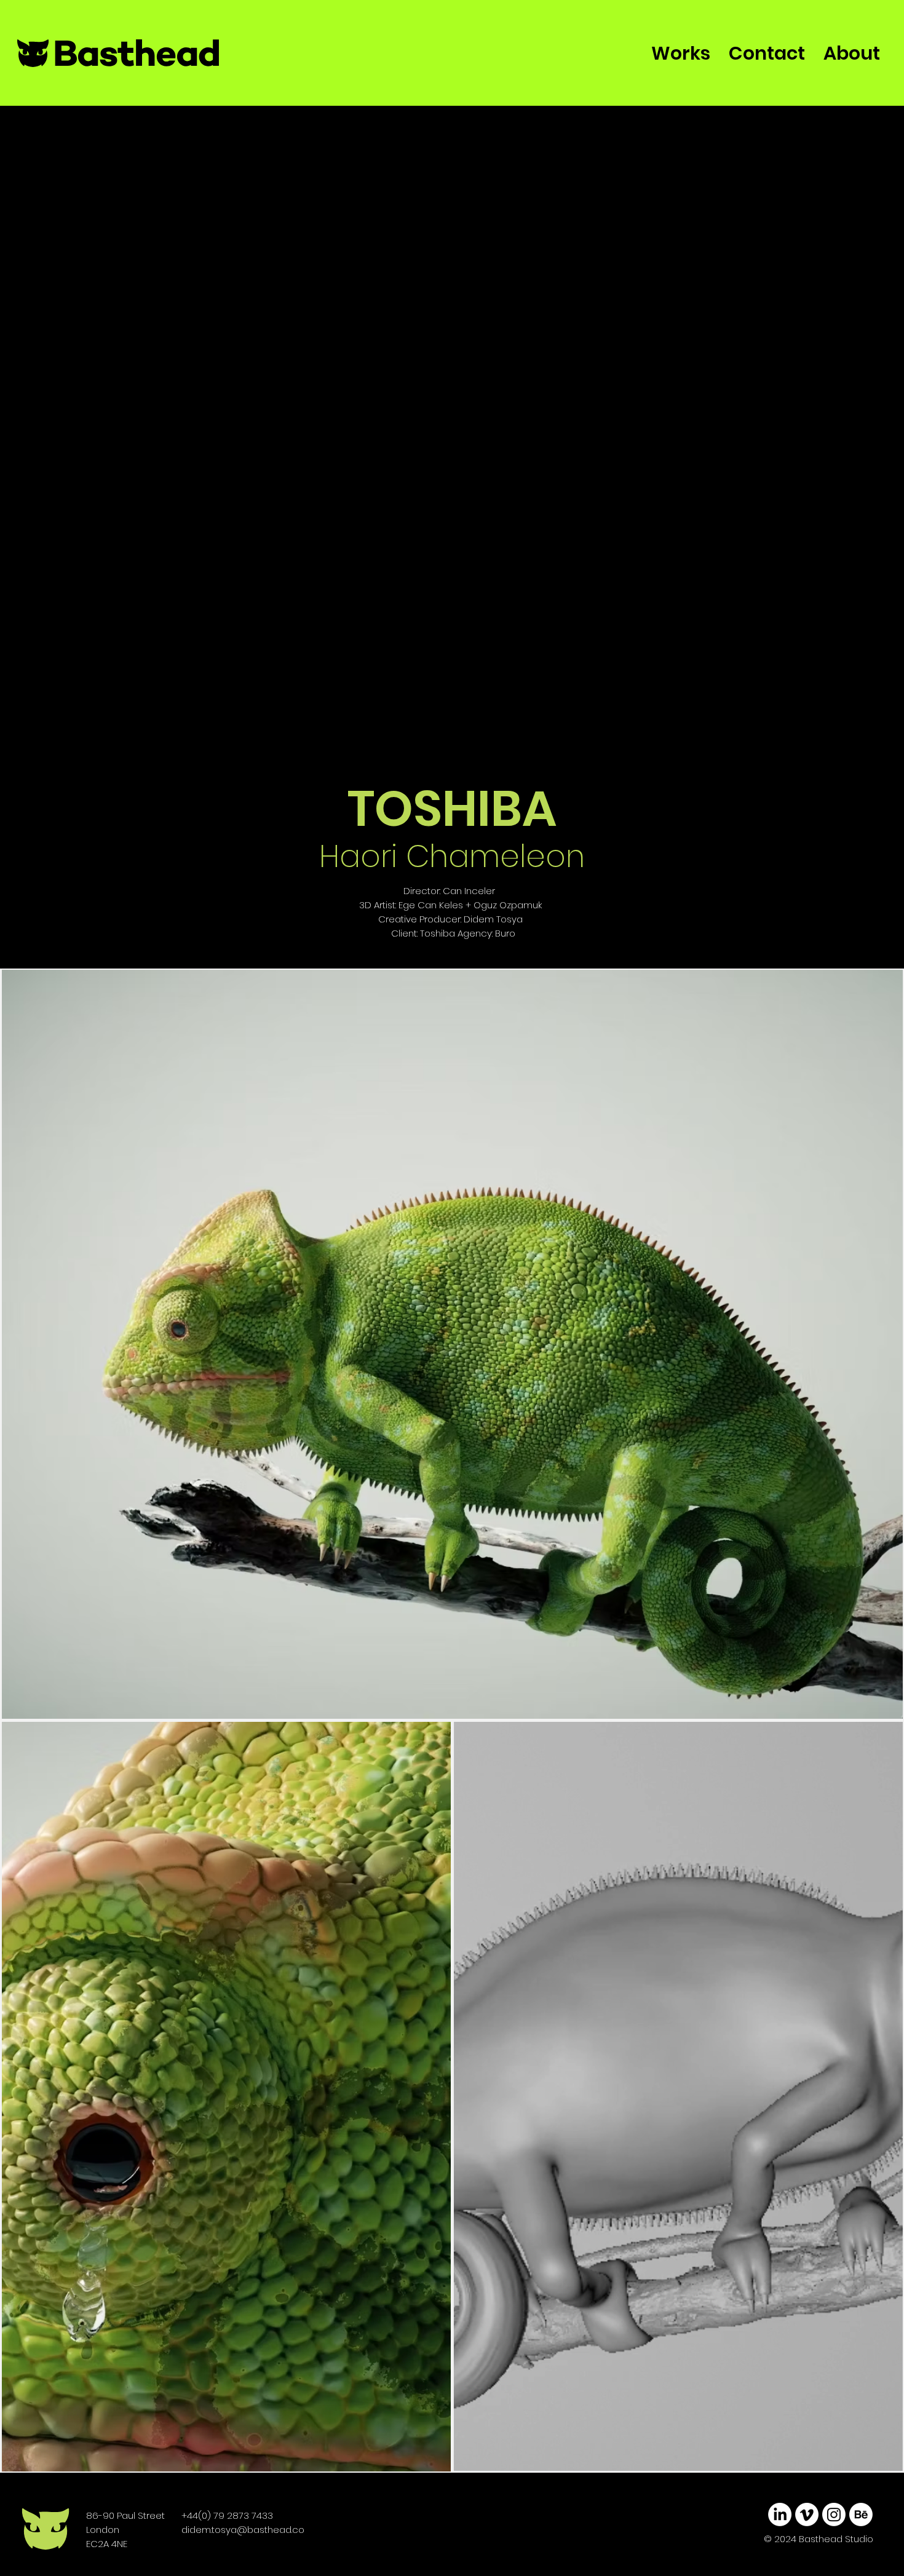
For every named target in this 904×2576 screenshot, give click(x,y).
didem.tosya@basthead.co (243, 2530)
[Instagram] (834, 2515)
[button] (881, 2457)
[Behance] (861, 2515)
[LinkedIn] (780, 2515)
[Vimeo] (807, 2515)
